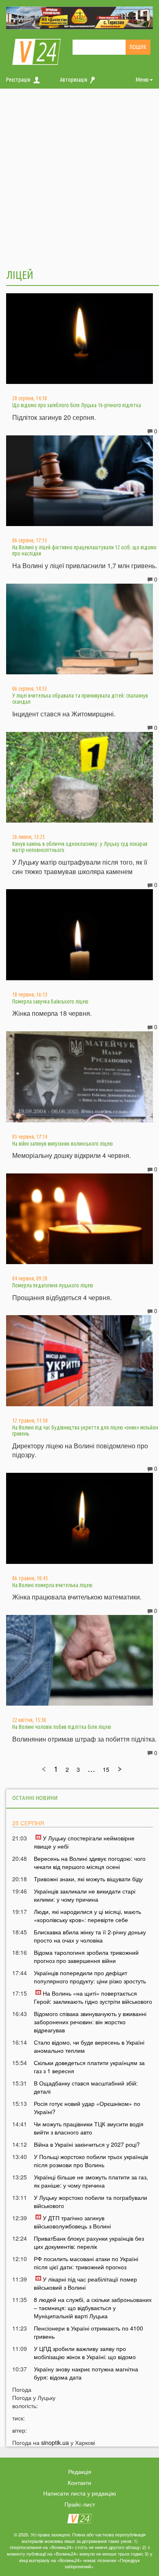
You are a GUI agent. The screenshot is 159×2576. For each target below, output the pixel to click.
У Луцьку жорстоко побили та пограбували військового (91, 2201)
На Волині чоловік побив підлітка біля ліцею (62, 1727)
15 (106, 1769)
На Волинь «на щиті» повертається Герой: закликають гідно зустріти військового (93, 1997)
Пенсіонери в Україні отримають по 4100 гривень (88, 2332)
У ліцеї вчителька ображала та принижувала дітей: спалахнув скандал (80, 699)
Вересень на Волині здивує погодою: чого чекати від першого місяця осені (90, 1862)
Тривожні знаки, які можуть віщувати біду (88, 1879)
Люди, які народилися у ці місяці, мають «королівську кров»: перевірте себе (87, 1916)
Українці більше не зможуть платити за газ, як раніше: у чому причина (91, 2181)
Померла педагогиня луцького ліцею (53, 1285)
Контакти (79, 2482)
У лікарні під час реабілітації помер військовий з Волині (85, 2283)
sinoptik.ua (55, 2442)
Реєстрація (18, 80)
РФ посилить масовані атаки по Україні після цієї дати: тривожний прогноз (86, 2263)
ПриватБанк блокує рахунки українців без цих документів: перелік (89, 2242)
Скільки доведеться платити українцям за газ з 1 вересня (89, 2067)
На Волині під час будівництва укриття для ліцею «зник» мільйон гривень (85, 1431)
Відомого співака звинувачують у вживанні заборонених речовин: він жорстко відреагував (90, 2022)
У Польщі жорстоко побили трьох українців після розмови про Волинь (91, 2161)
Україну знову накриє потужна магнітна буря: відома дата (86, 2373)
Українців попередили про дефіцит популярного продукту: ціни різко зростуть (90, 1977)
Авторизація (74, 80)
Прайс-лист (80, 2504)
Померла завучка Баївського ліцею (50, 1001)
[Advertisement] (79, 178)
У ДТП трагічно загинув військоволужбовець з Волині (72, 2222)
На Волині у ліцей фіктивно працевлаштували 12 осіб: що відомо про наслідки (84, 550)
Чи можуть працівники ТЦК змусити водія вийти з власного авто (89, 2128)
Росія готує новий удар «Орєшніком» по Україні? (87, 2108)
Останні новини (35, 1798)
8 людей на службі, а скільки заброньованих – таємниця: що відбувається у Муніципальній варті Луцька (93, 2308)
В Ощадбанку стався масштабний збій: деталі (86, 2087)
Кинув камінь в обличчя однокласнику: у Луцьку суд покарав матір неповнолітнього (80, 847)
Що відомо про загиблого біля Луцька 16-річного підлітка (77, 405)
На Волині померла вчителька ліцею (52, 1585)
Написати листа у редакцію (80, 2493)
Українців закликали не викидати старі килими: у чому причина (85, 1895)
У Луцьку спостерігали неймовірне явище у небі (84, 1842)
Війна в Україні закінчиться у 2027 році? (87, 2144)
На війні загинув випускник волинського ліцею (63, 1144)
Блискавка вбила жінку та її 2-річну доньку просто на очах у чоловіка (90, 1936)
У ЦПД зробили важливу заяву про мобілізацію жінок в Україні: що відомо (85, 2353)
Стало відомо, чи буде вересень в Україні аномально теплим (89, 2046)
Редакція (80, 2471)
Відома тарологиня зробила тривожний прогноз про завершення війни (86, 1956)
